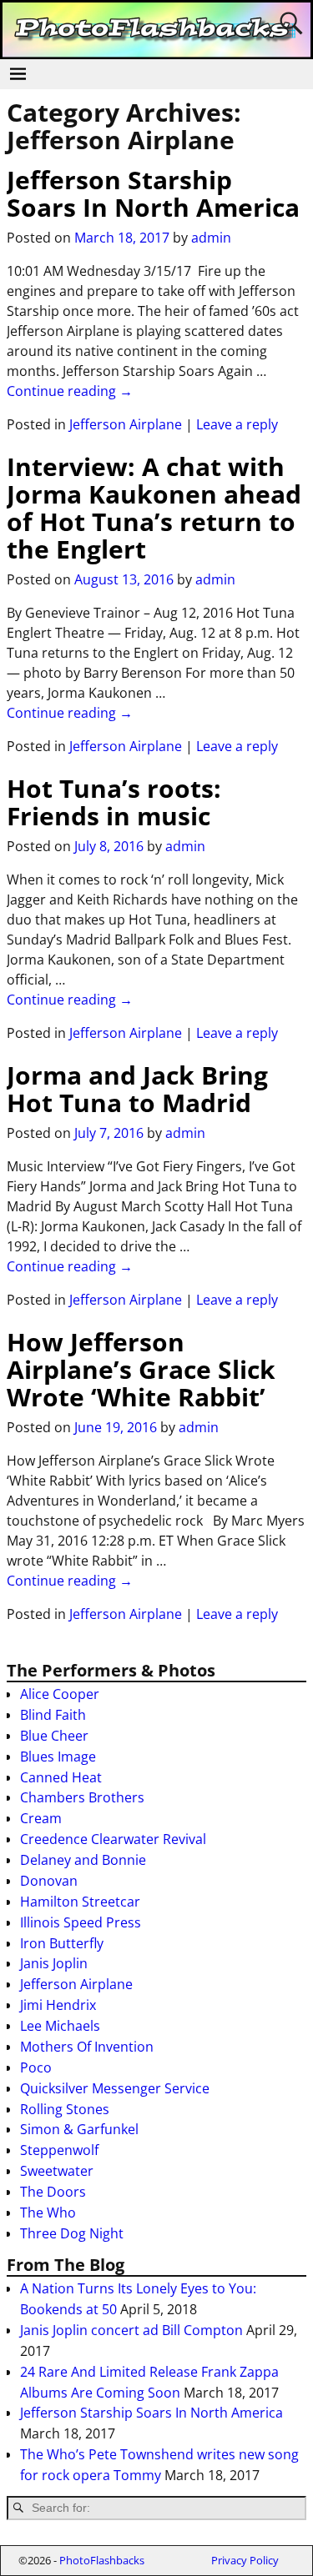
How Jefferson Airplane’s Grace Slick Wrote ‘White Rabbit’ (141, 1369)
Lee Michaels (60, 2026)
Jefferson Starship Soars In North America (153, 193)
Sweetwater (57, 2171)
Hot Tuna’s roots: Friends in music (114, 802)
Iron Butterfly (62, 1943)
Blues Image (58, 1757)
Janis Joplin (54, 1963)
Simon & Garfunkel (79, 2129)
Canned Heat (61, 1777)
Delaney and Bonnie (83, 1860)
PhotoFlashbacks (102, 2560)
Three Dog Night (72, 2233)
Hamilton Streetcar (80, 1902)
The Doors (53, 2192)
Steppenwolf (59, 2150)
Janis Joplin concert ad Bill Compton (131, 2330)
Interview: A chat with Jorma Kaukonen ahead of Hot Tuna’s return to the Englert (154, 508)
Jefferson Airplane (126, 424)
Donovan (49, 1881)
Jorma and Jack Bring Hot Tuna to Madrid (137, 1089)
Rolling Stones (65, 2109)
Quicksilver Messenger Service (115, 2088)
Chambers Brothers (82, 1797)
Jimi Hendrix (58, 2005)
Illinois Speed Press (81, 1922)
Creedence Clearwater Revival (113, 1839)
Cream (41, 1818)
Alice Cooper (60, 1694)
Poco (36, 2067)
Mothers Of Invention (87, 2047)
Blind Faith (53, 1715)
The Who (48, 2213)
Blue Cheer (54, 1736)
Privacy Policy (245, 2560)
